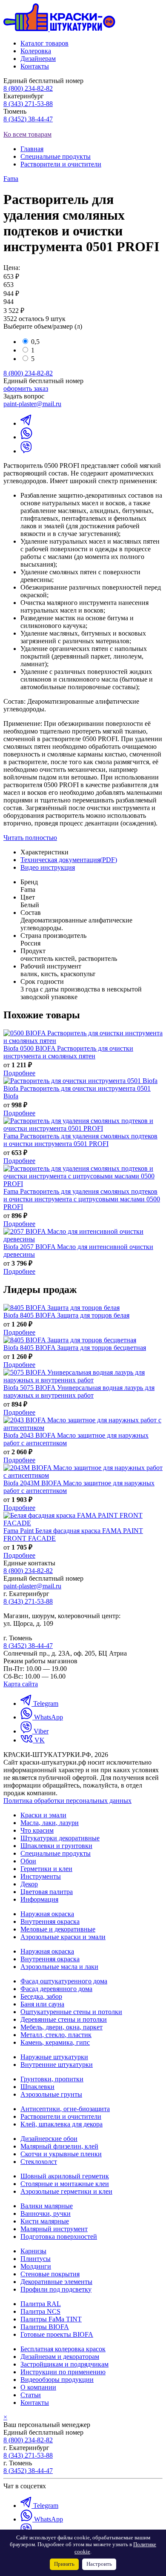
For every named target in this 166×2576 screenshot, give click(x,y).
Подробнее (19, 1073)
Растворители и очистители (61, 164)
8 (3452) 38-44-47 (28, 119)
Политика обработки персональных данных (67, 1801)
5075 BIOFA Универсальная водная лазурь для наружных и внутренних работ (79, 1391)
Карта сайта (21, 1684)
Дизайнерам (38, 59)
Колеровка (36, 51)
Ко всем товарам (27, 134)
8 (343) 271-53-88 (28, 104)
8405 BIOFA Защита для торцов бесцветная (75, 1348)
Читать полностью (30, 838)
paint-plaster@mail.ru (32, 404)
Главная (32, 149)
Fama (11, 179)
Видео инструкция (48, 867)
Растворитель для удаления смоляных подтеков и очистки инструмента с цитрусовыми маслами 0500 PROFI (82, 1199)
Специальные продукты (56, 156)
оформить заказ (26, 388)
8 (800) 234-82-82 (28, 88)
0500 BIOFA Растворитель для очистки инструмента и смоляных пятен (68, 1052)
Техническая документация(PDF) (69, 860)
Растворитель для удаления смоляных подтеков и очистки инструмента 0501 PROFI (80, 1140)
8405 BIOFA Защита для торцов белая (66, 1315)
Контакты (35, 66)
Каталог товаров (44, 43)
